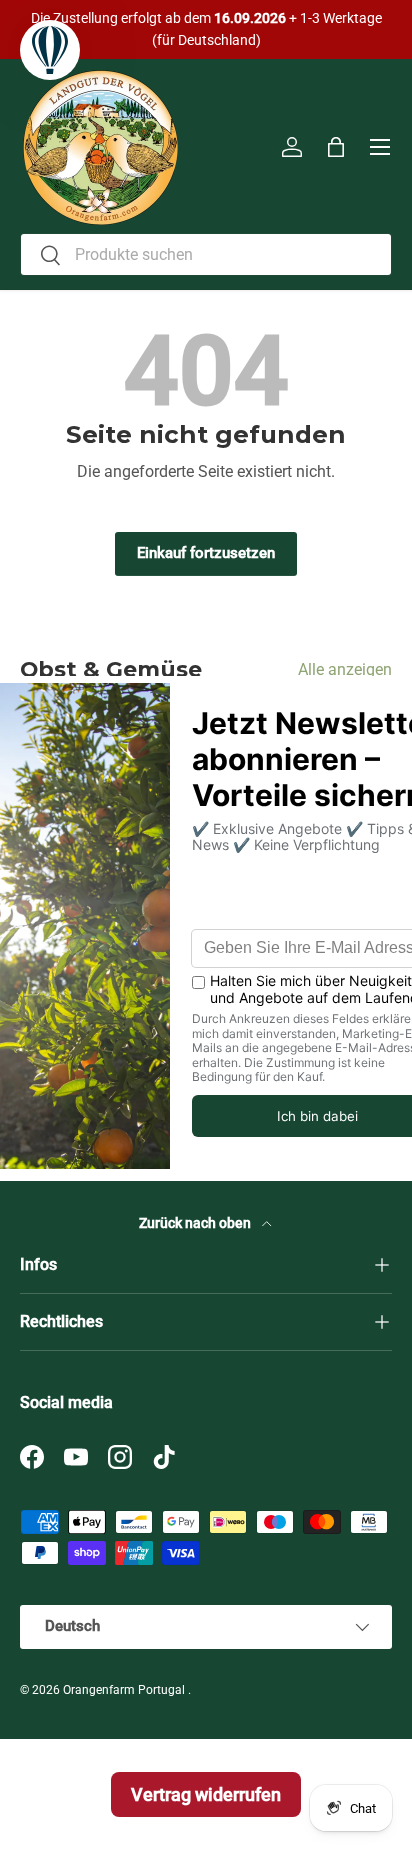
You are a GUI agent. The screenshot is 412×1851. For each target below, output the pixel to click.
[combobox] (206, 254)
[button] (336, 147)
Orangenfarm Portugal (125, 1690)
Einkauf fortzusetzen (206, 553)
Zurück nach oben (196, 1223)
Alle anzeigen (345, 669)
